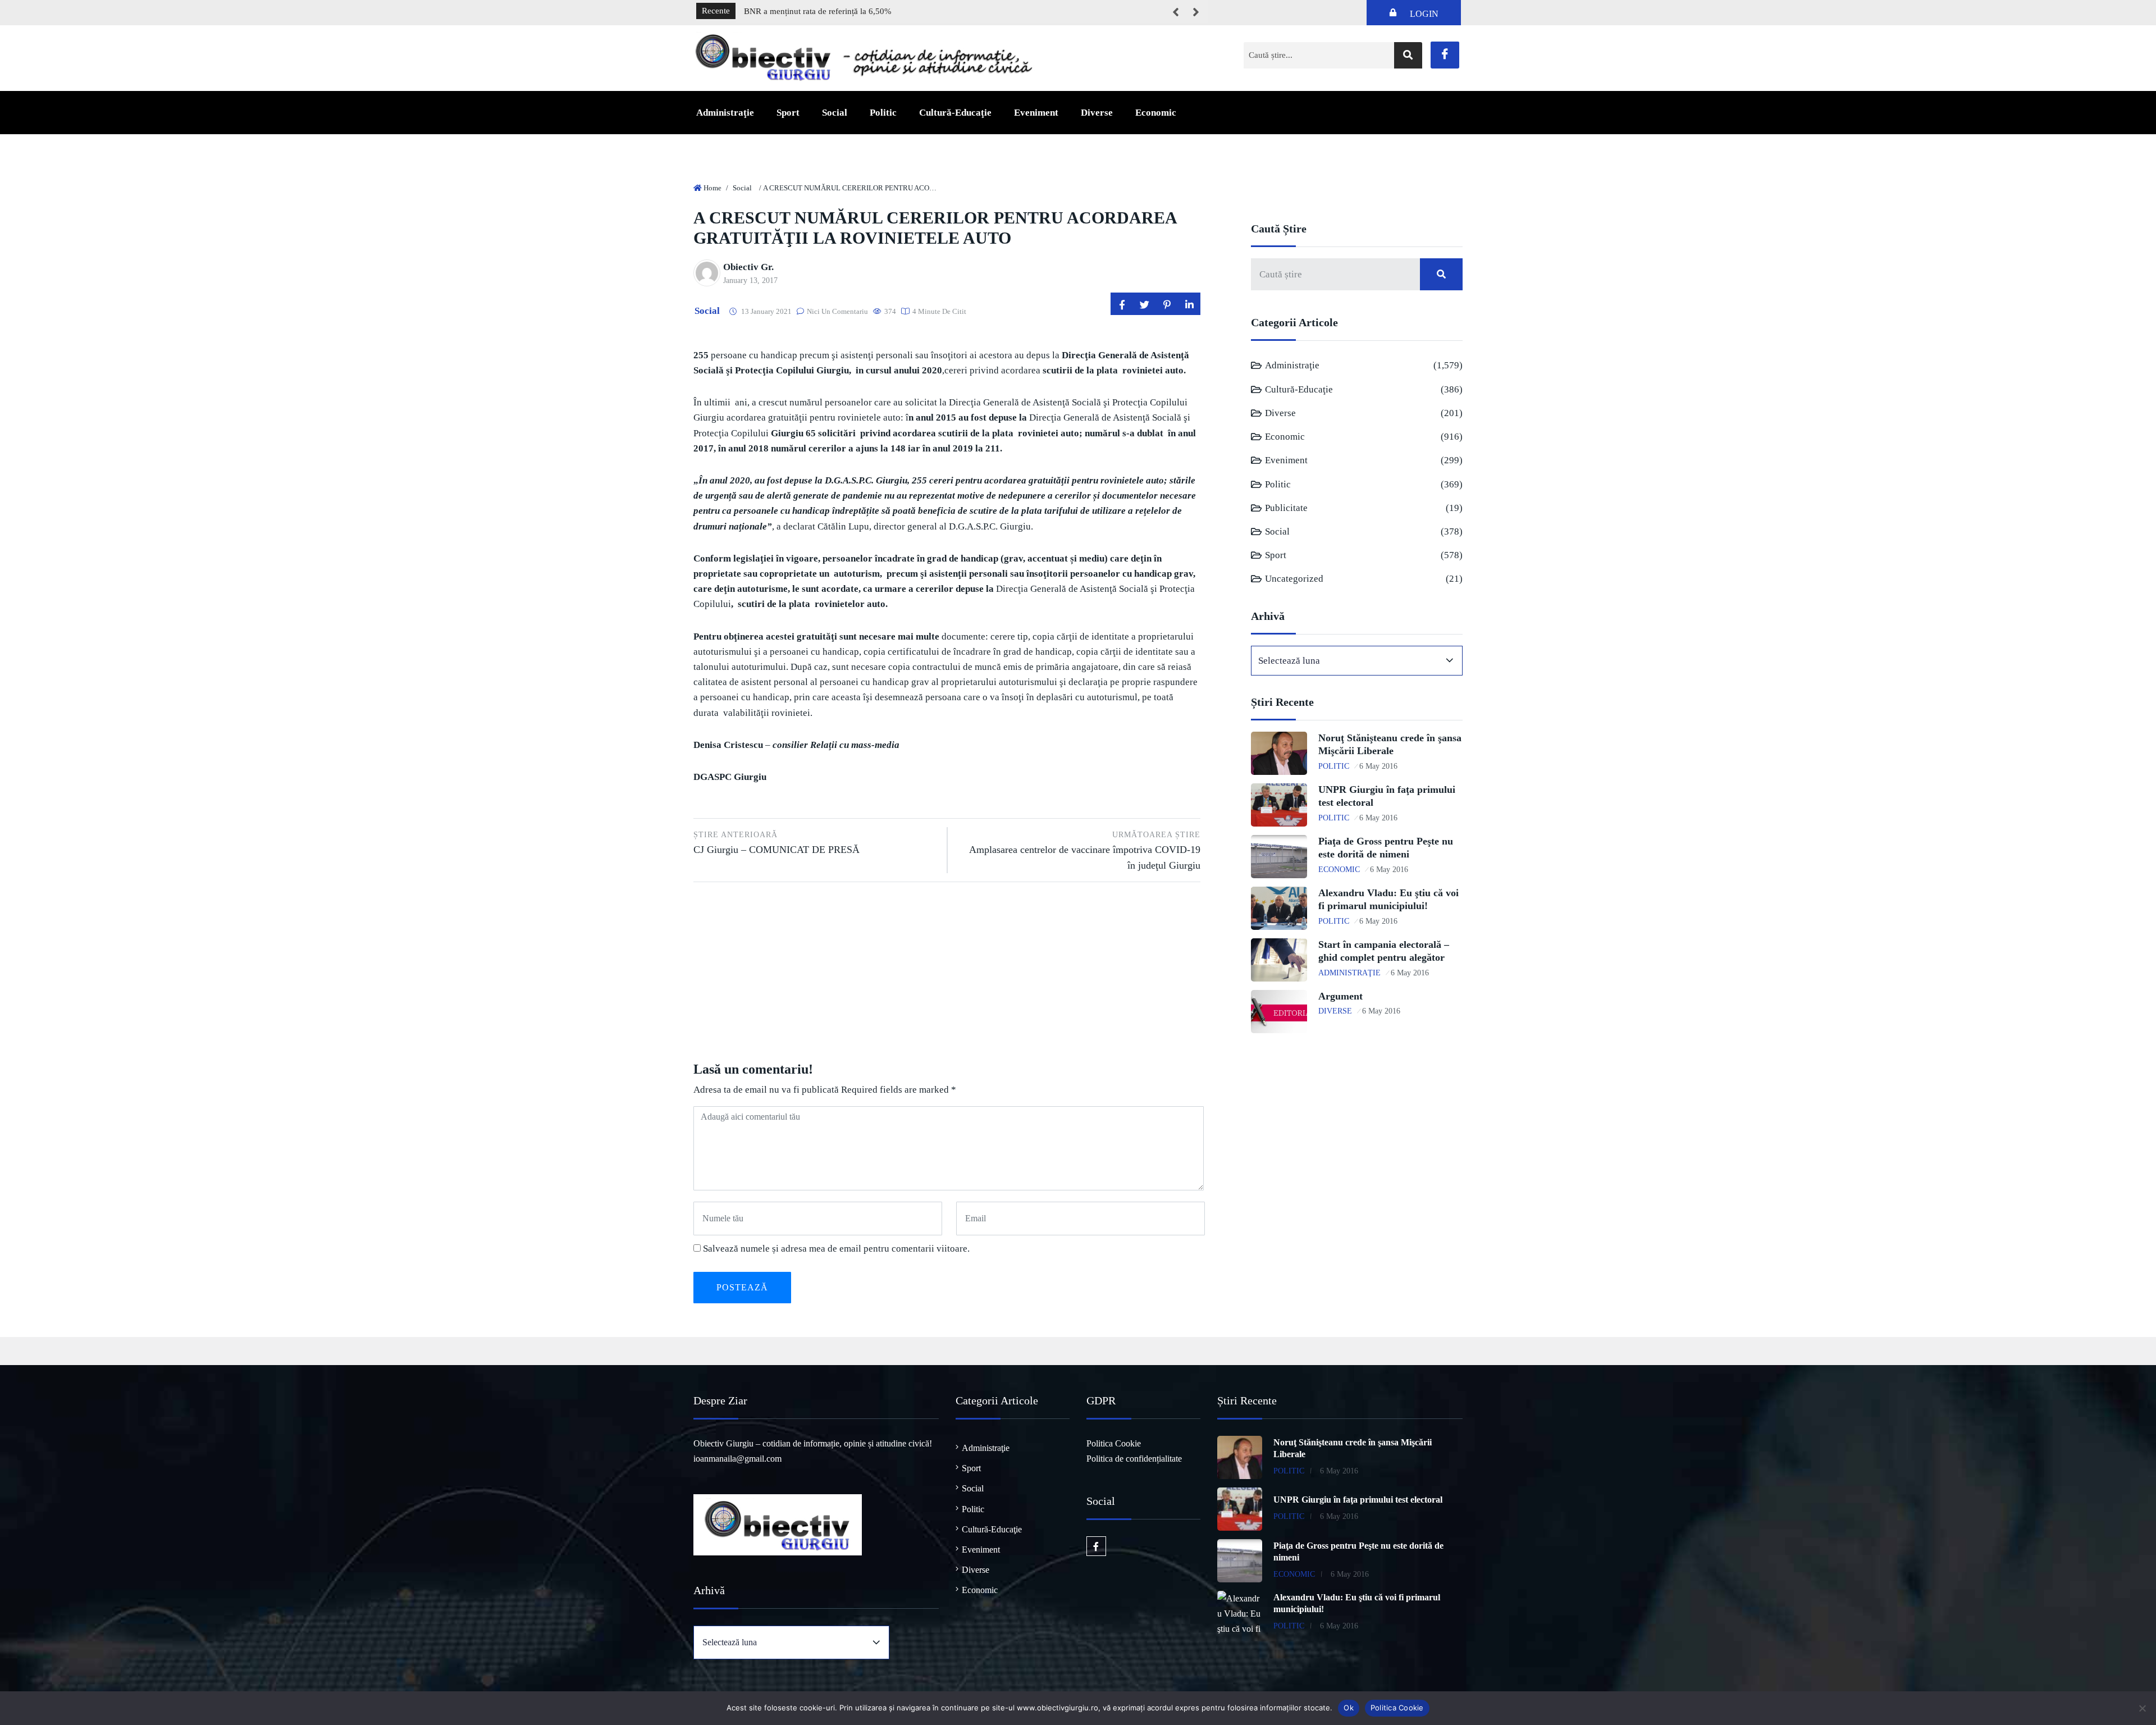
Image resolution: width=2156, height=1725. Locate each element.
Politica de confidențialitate (1134, 1459)
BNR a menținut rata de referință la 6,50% (818, 11)
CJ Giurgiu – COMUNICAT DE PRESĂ (776, 843)
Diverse (1097, 113)
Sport (788, 113)
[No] (2142, 1708)
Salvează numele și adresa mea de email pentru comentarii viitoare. (836, 1249)
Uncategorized (1294, 579)
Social (835, 113)
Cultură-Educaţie (955, 113)
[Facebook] (1445, 55)
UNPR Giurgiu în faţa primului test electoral (1358, 1500)
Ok (1349, 1708)
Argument (1340, 996)
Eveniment (1036, 113)
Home (712, 188)
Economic (1156, 113)
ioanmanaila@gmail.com (737, 1459)
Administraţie (725, 113)
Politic (883, 113)
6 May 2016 (1378, 766)
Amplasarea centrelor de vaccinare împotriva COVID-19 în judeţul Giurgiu (1085, 850)
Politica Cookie (1114, 1443)
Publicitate (1286, 508)
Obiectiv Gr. (748, 267)
